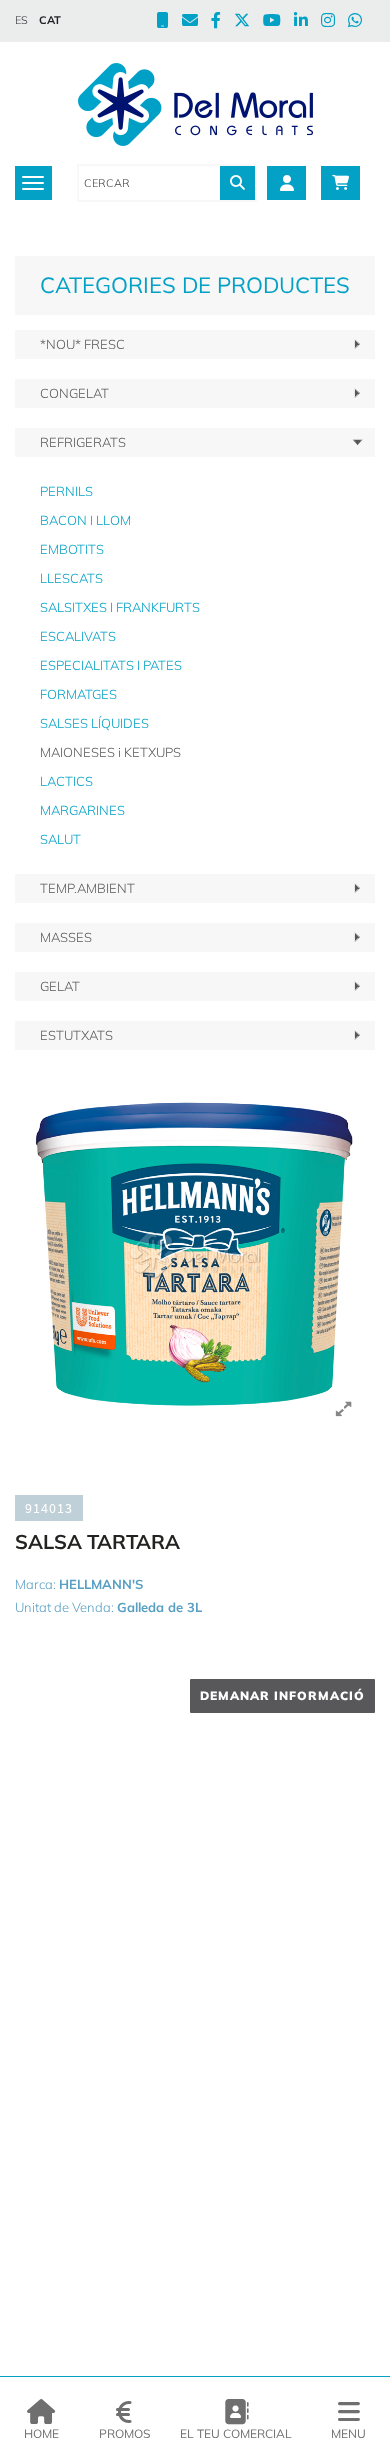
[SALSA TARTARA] (195, 1255)
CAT (50, 20)
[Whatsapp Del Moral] (361, 22)
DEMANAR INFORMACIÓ (282, 1695)
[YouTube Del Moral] (278, 22)
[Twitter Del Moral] (248, 22)
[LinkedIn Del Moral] (307, 22)
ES (21, 20)
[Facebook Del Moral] (222, 22)
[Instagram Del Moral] (334, 22)
